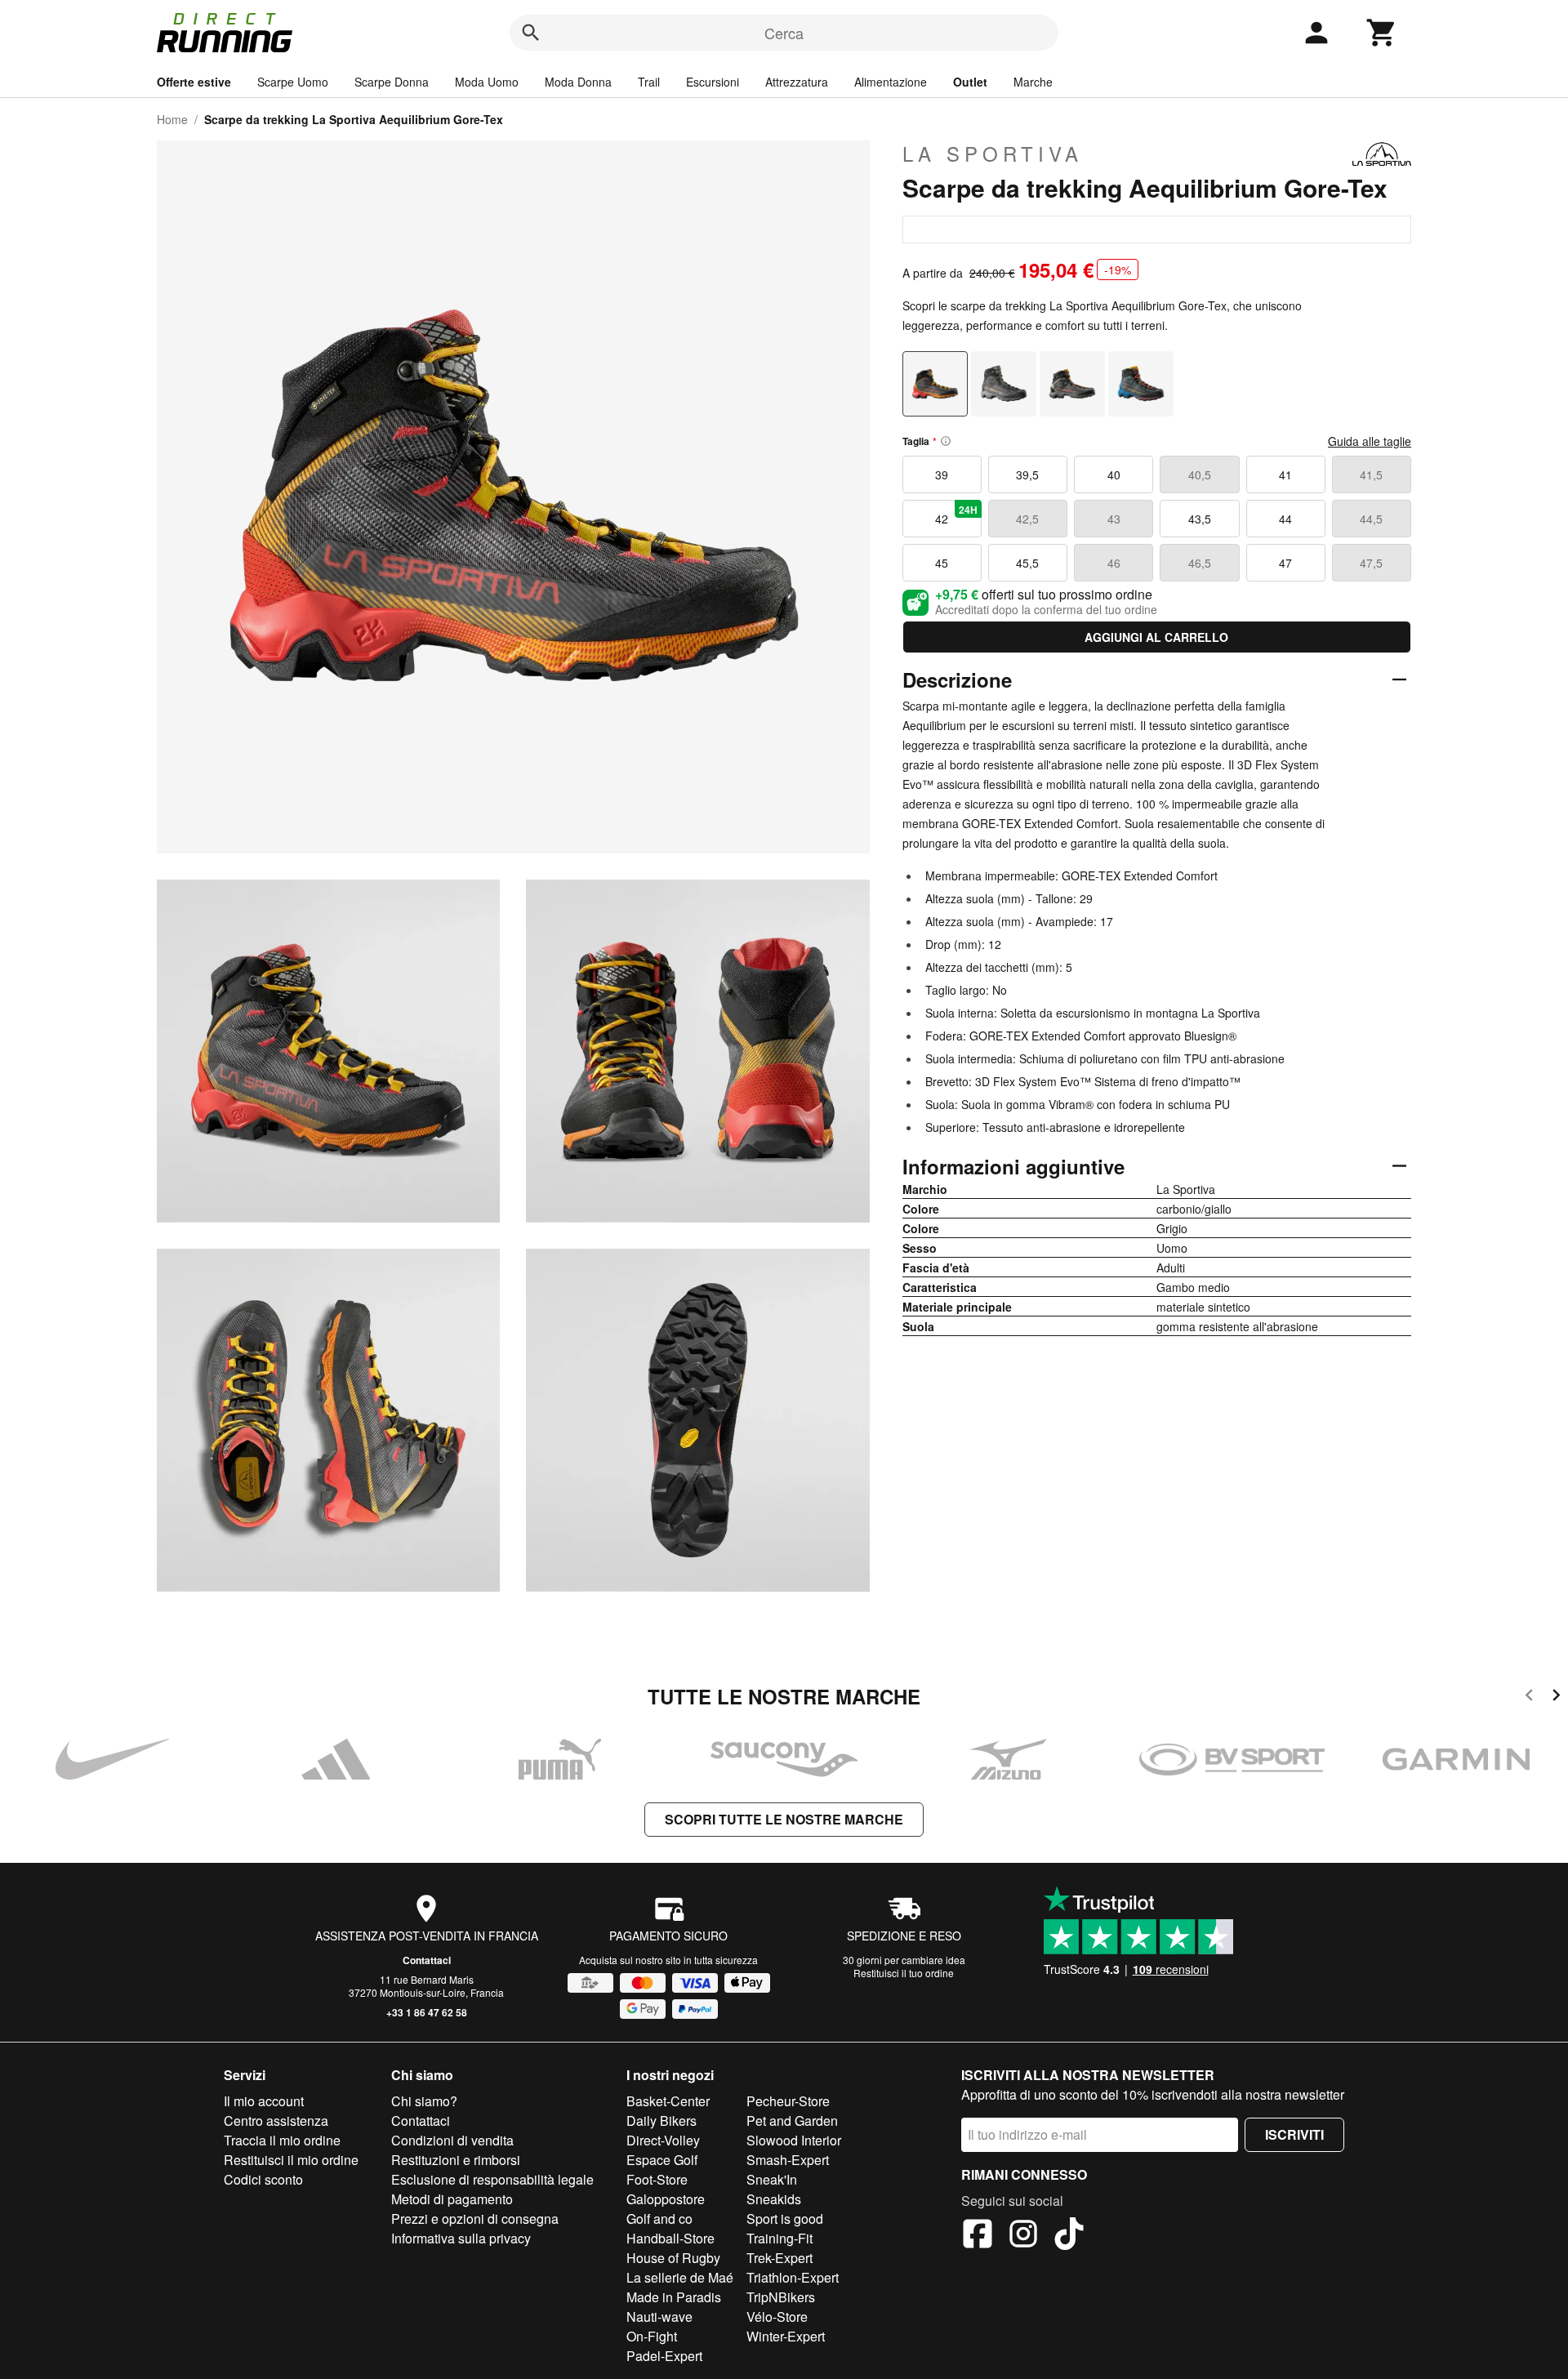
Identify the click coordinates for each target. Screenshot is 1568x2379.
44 (1285, 519)
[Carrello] (1382, 33)
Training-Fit (780, 2238)
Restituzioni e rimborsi (456, 2160)
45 (942, 563)
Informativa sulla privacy (461, 2238)
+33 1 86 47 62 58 (427, 2012)
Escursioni (713, 82)
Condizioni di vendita (452, 2140)
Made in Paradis (674, 2297)
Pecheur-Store (788, 2101)
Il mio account (264, 2101)
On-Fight (652, 2336)
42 (956, 515)
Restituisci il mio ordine (291, 2160)
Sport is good (785, 2219)
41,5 (1371, 474)
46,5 (1200, 563)
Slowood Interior (794, 2140)
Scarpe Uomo (293, 82)
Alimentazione (891, 82)
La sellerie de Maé (680, 2277)
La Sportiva (993, 154)
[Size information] (946, 441)
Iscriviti (1294, 2134)
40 (1114, 474)
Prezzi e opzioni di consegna (475, 2219)
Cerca (784, 33)
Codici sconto (263, 2179)
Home (172, 119)
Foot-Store (657, 2179)
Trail (649, 82)
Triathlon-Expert (793, 2277)
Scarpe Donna (392, 82)
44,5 (1371, 519)
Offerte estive (194, 82)
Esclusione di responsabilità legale (492, 2179)
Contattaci (427, 1960)
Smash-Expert (788, 2160)
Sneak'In (772, 2179)
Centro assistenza (276, 2121)
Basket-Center (668, 2101)
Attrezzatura (797, 82)
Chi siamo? (424, 2101)
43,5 (1200, 519)
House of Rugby (673, 2258)
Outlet (970, 82)
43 (1114, 519)
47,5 (1371, 563)
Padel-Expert (664, 2356)
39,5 (1027, 474)
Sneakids (774, 2199)
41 (1285, 474)
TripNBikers (781, 2297)
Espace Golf (662, 2160)
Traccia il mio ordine (282, 2140)
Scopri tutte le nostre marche (784, 1819)
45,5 (1027, 563)
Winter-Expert (786, 2336)
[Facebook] (978, 2236)
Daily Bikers (661, 2121)
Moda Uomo (487, 82)
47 (1285, 563)
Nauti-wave (659, 2317)
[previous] (1529, 1697)
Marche (1033, 82)
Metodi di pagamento (452, 2199)
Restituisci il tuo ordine (904, 1973)
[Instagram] (1023, 2236)
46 (1114, 563)
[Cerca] (531, 33)
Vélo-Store (777, 2317)
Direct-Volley (663, 2140)
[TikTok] (1069, 2236)
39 (942, 474)
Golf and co (659, 2219)
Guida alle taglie (1370, 441)
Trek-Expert (780, 2258)
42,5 (1027, 519)
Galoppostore (666, 2199)
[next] (1556, 1697)
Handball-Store (670, 2238)
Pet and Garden (792, 2121)
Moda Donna (578, 82)
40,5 (1200, 474)
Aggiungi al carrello (1156, 637)
